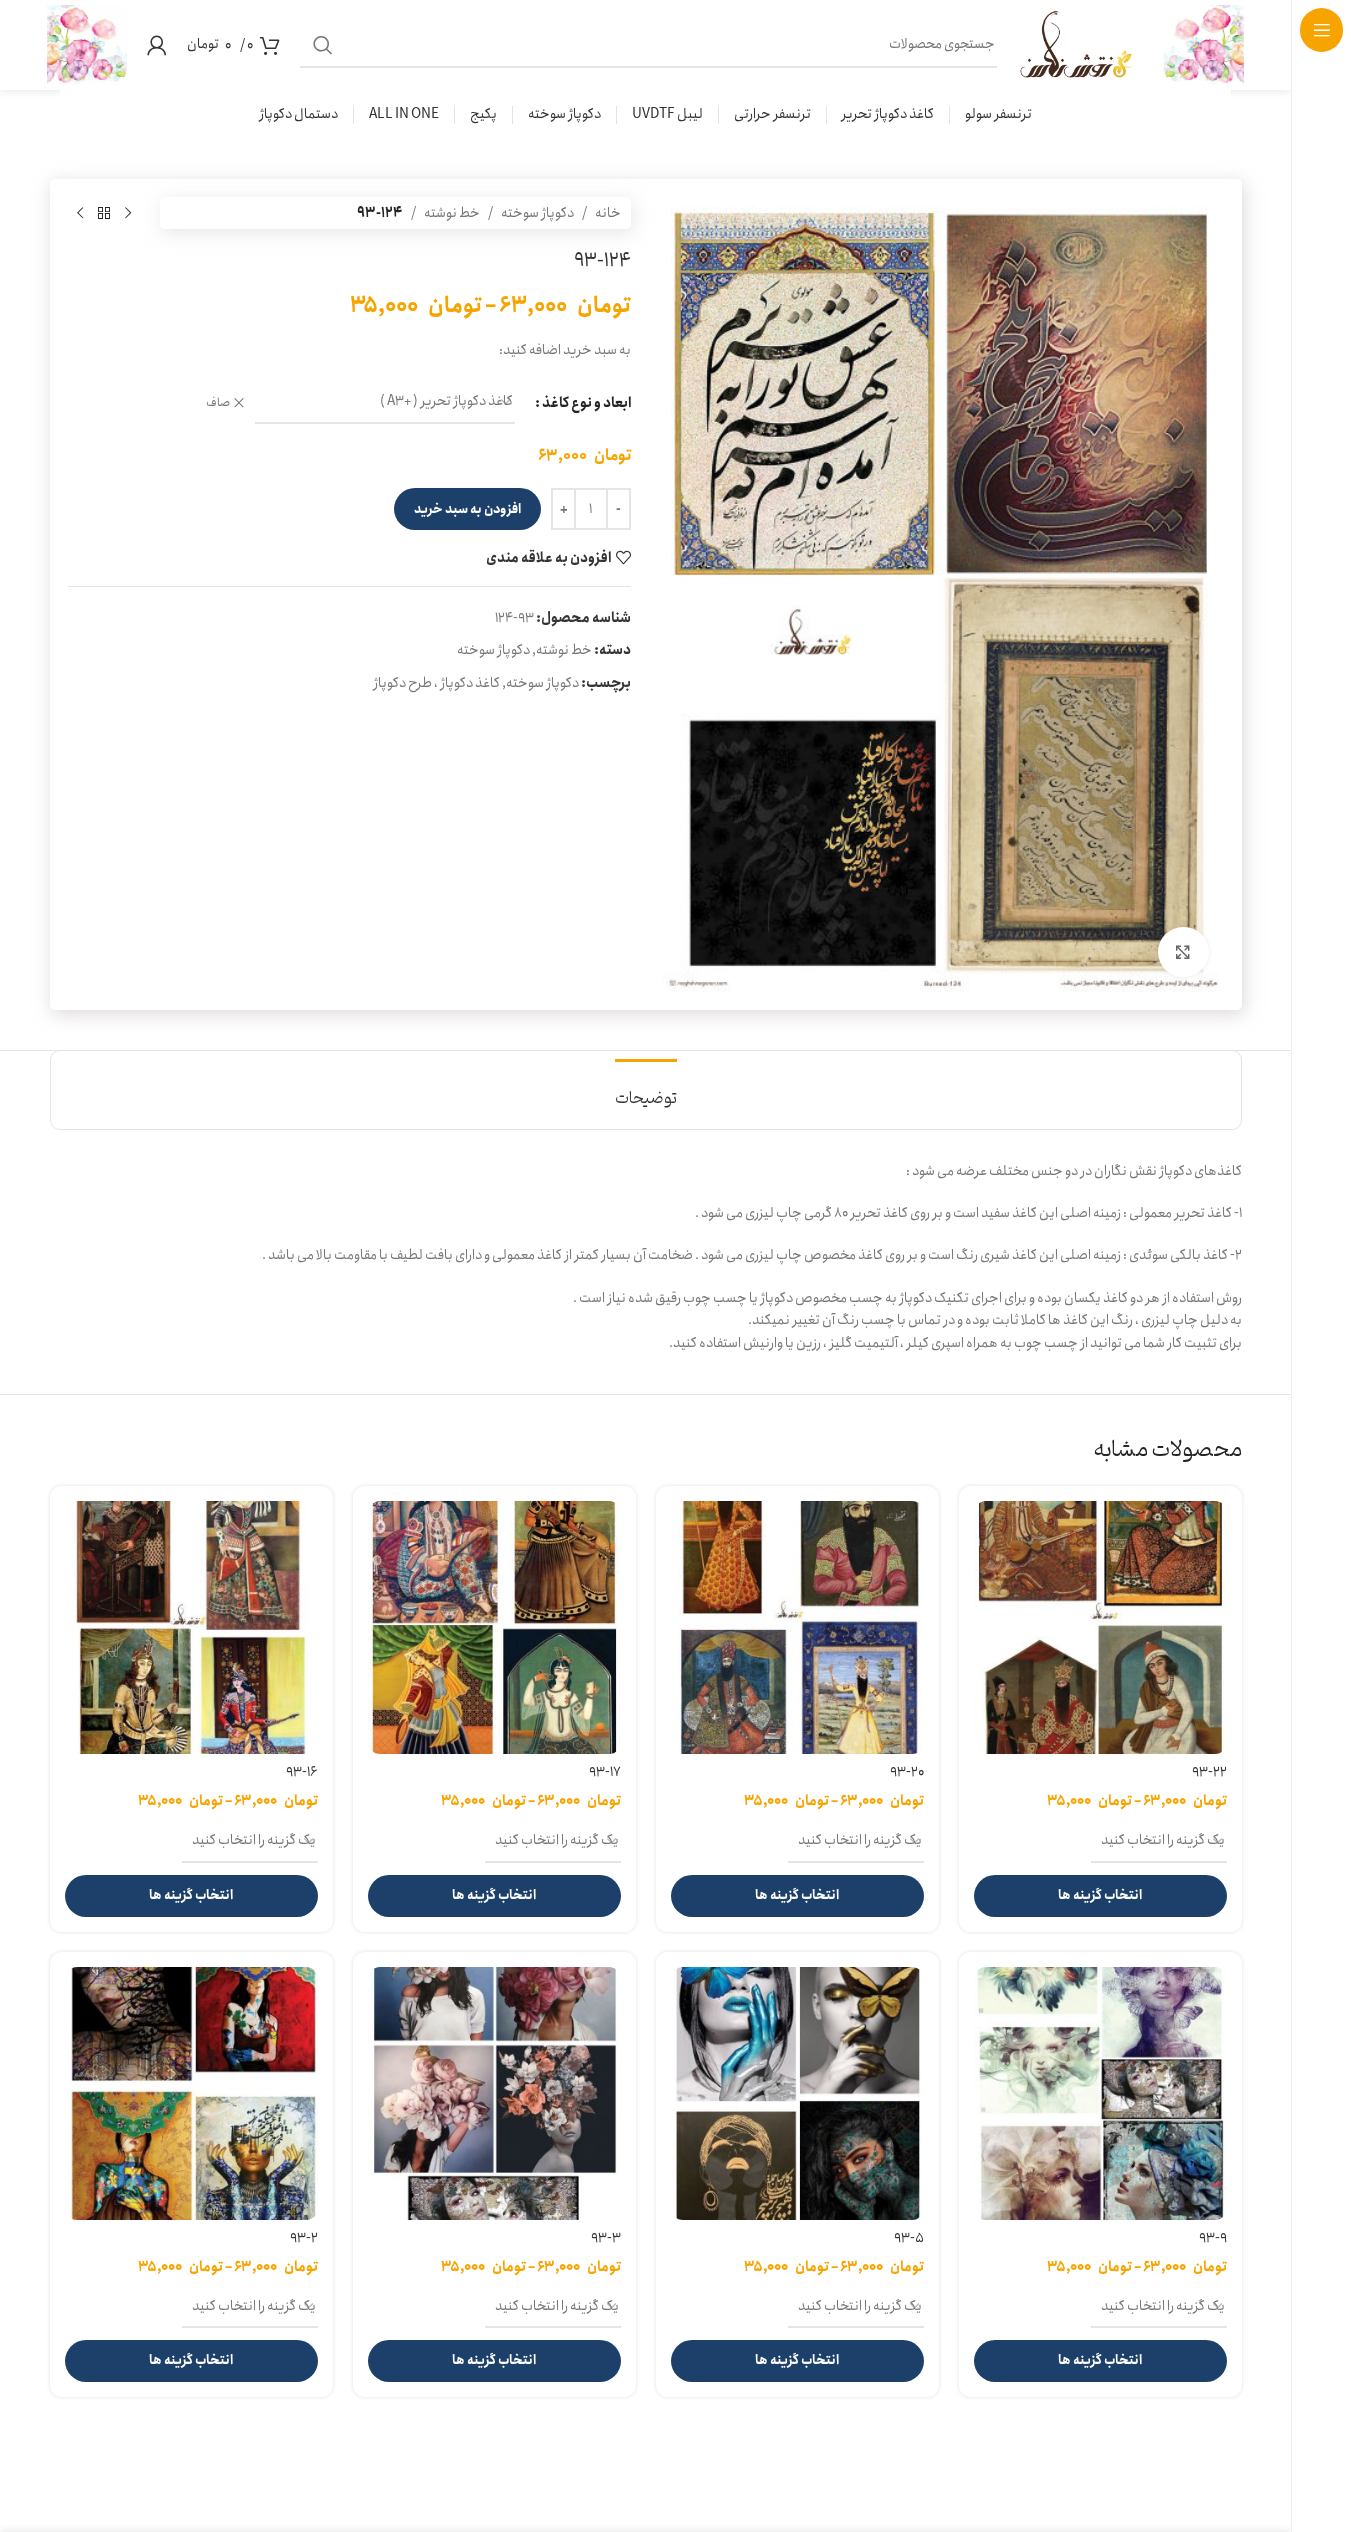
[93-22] (1100, 1627)
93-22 (1209, 1772)
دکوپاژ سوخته (537, 213)
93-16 (302, 1772)
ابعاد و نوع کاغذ (586, 403)
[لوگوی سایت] (1204, 44)
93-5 (909, 2238)
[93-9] (1100, 2093)
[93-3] (494, 2093)
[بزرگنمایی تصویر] (1183, 952)
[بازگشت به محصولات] (104, 213)
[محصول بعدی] (80, 213)
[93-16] (191, 1627)
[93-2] (191, 2093)
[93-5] (797, 2093)
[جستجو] (323, 45)
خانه (608, 213)
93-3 (606, 2238)
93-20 (907, 1772)
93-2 (304, 2238)
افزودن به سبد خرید (467, 509)
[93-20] (797, 1627)
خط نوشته (452, 213)
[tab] (646, 1089)
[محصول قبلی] (128, 213)
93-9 (1213, 2238)
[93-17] (494, 1627)
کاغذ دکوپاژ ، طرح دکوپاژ (437, 683)
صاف (218, 403)
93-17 (605, 1772)
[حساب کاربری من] (157, 45)
